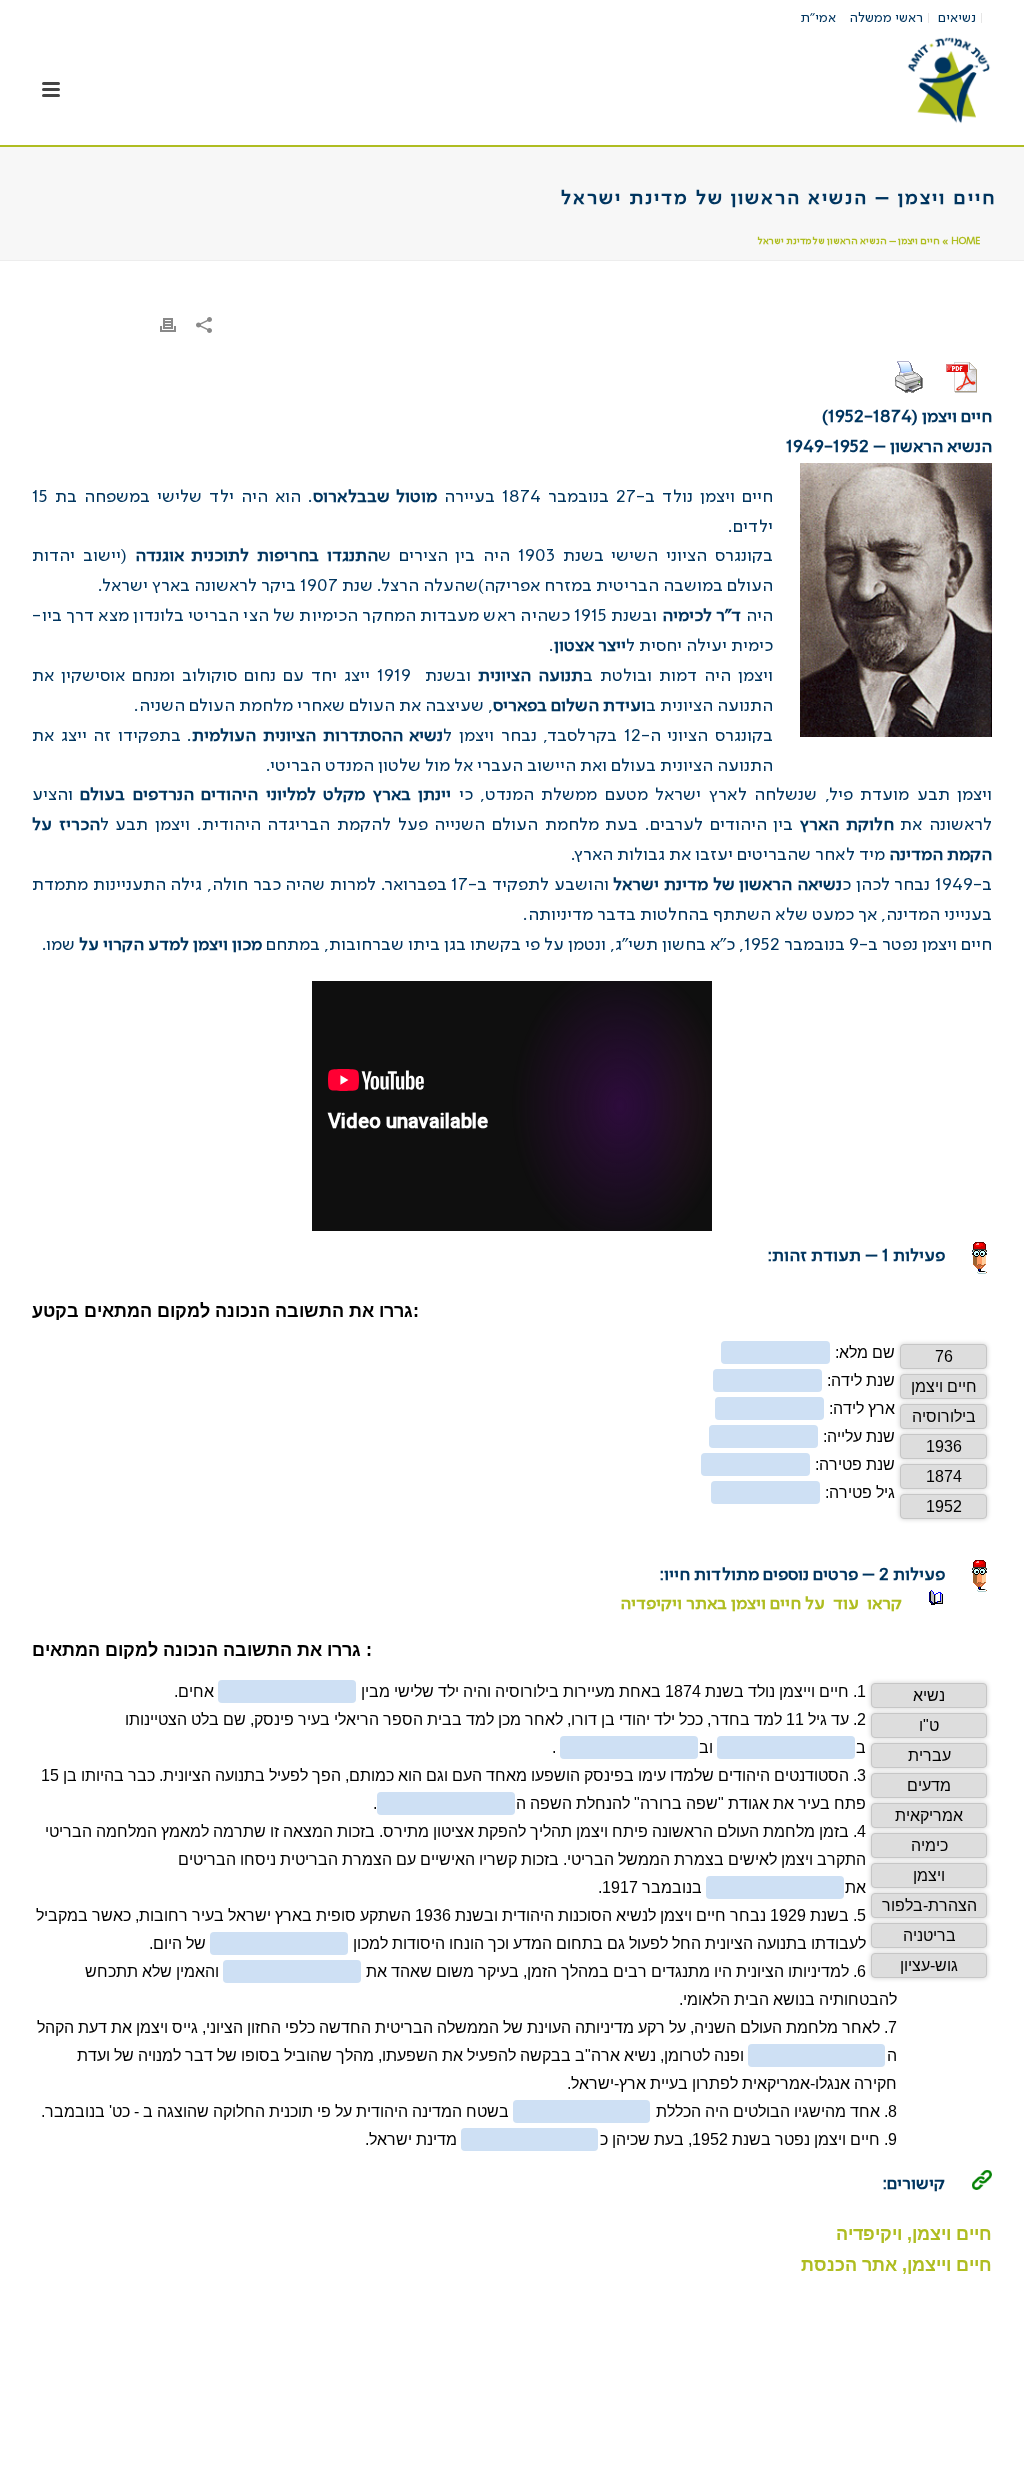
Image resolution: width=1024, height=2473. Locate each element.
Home (965, 241)
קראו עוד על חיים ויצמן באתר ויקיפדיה (759, 1604)
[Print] (168, 326)
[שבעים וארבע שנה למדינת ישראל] (948, 80)
